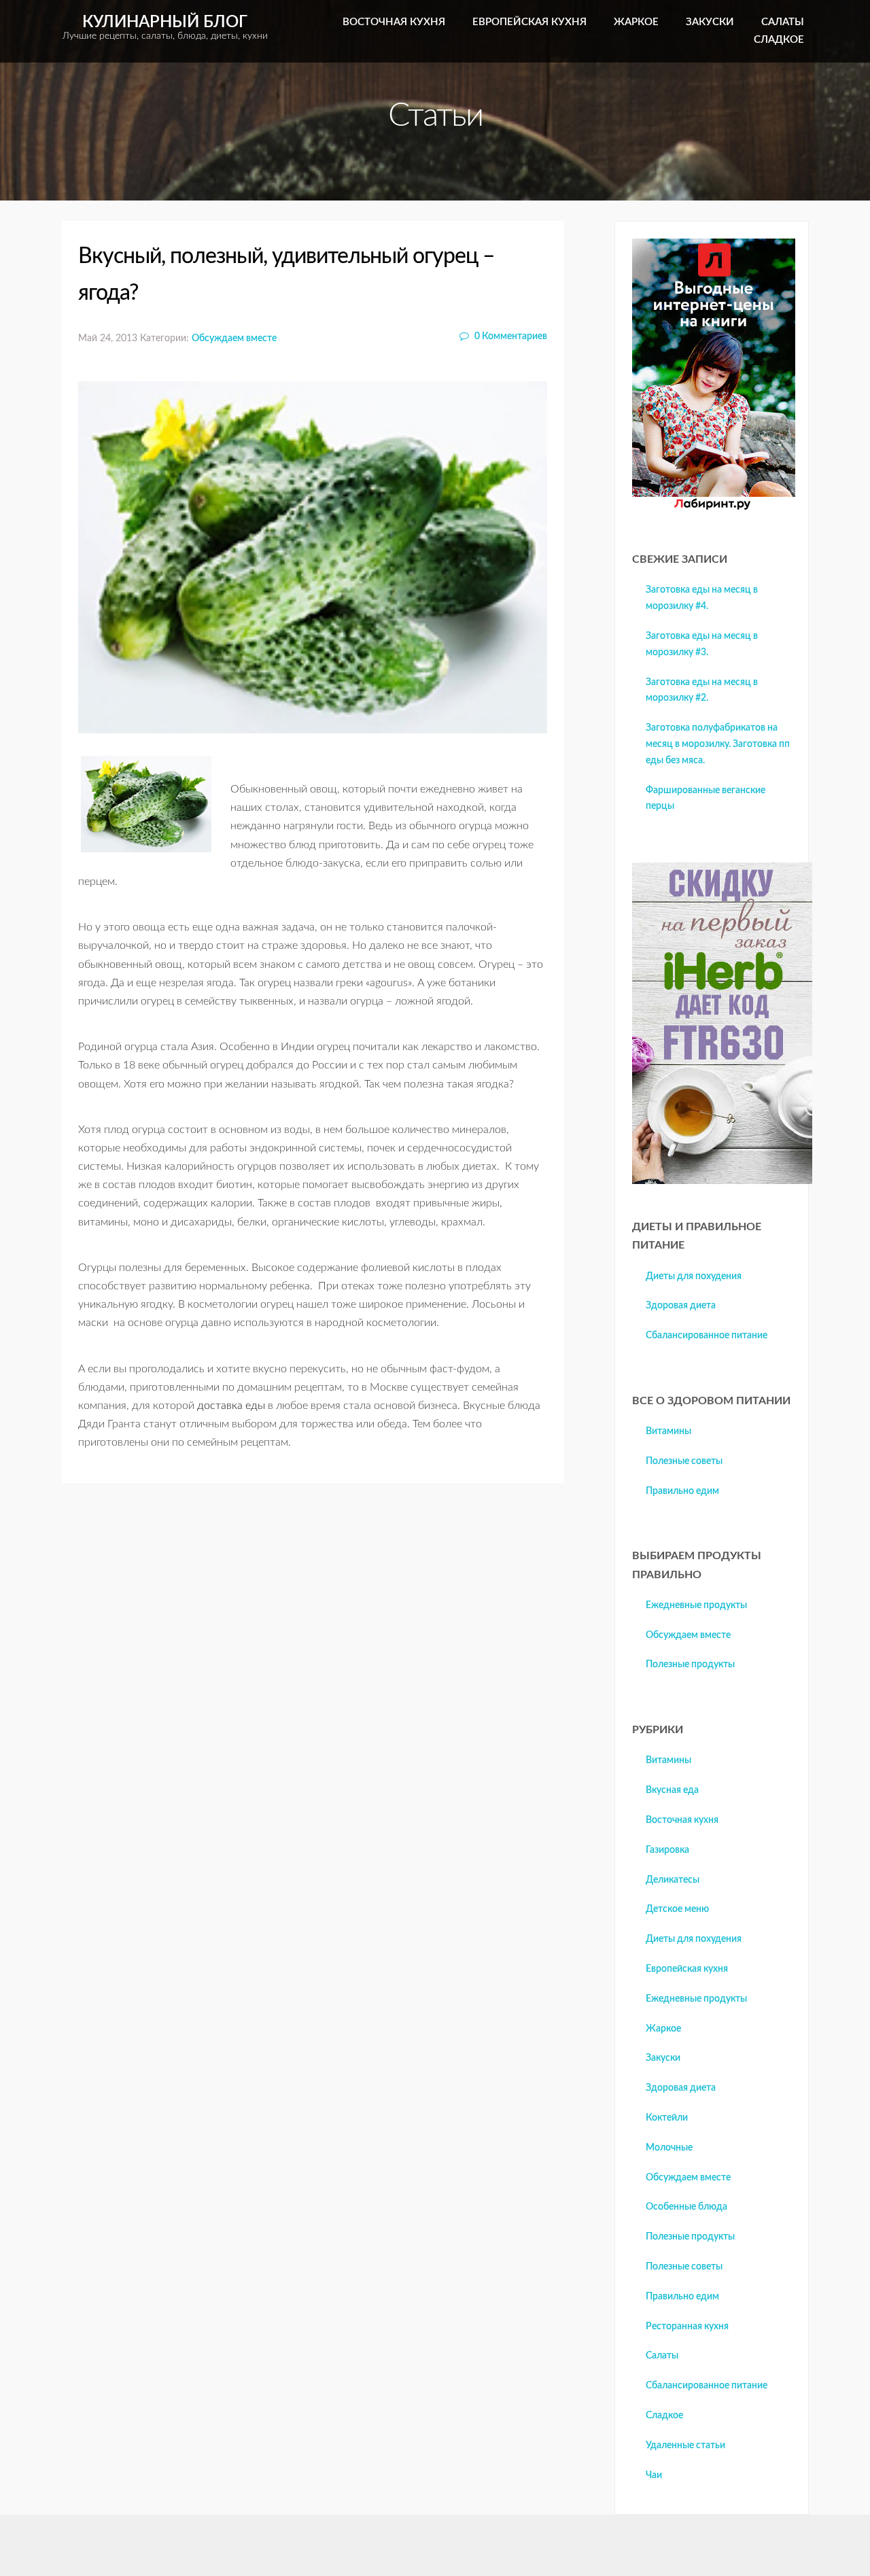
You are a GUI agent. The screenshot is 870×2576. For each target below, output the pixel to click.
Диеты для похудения (694, 1276)
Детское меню (677, 1909)
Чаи (654, 2475)
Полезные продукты (690, 1665)
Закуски (710, 22)
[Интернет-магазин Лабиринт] (714, 507)
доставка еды (231, 1406)
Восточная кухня (394, 22)
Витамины (668, 1431)
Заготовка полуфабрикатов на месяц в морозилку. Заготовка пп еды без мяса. (718, 744)
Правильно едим (682, 1491)
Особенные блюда (686, 2207)
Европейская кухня (529, 22)
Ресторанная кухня (687, 2327)
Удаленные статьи (685, 2446)
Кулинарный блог (165, 28)
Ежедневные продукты (696, 1605)
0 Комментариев (510, 336)
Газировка (667, 1850)
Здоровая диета (681, 1306)
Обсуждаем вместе (234, 338)
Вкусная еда (672, 1790)
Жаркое (636, 22)
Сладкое (779, 40)
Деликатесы (673, 1880)
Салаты (783, 22)
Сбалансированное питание (707, 1336)
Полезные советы (684, 1461)
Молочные (669, 2148)
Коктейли (667, 2118)
